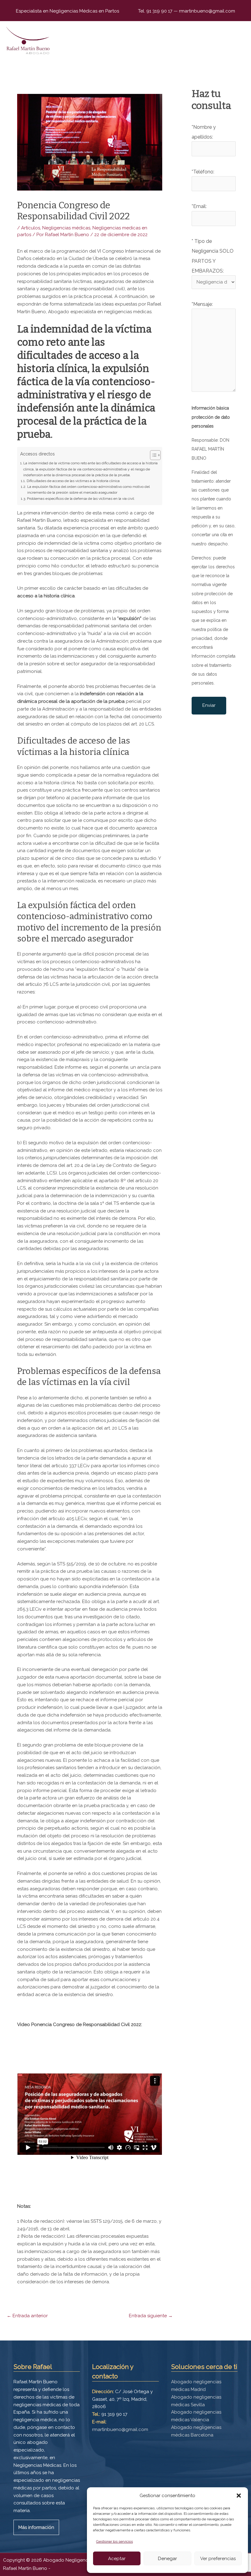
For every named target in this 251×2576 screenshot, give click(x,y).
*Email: (199, 206)
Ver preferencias (218, 2559)
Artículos (31, 228)
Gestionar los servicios (114, 2541)
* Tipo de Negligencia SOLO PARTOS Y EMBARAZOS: (213, 256)
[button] (239, 2496)
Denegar (167, 2559)
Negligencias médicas (66, 228)
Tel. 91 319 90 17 (156, 11)
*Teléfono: (203, 172)
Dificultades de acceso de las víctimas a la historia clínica (73, 481)
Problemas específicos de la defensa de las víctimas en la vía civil (80, 499)
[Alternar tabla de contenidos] (152, 455)
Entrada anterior (27, 2316)
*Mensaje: (202, 304)
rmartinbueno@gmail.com (206, 11)
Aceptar (117, 2559)
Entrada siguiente (151, 2316)
